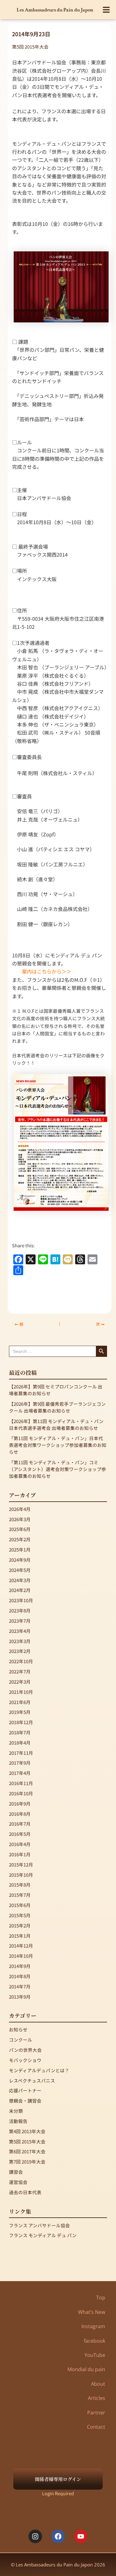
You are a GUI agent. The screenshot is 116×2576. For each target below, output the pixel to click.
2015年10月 (21, 1875)
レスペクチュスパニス (32, 2080)
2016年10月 (21, 1793)
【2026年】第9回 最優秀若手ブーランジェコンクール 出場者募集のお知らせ (57, 1407)
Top (101, 2298)
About (98, 2384)
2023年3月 (20, 1641)
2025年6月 (20, 1529)
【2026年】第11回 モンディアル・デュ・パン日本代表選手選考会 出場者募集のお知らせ (56, 1424)
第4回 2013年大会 (27, 2131)
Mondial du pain (86, 2369)
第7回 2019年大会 (27, 2162)
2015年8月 (20, 1885)
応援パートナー (25, 2090)
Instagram (93, 2326)
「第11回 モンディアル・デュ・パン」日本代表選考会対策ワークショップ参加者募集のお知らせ (58, 1445)
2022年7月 (20, 1671)
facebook (95, 2341)
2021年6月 (20, 1702)
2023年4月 (20, 1631)
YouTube (95, 2355)
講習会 (16, 2172)
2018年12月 (21, 1722)
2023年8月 (20, 1610)
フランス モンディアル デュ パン (43, 2235)
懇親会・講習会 (25, 2101)
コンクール (21, 2040)
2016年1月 (20, 1854)
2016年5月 (20, 1834)
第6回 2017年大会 (27, 2151)
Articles (97, 2398)
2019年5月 (20, 1712)
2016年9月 (20, 1804)
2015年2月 (20, 1925)
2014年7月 (20, 1986)
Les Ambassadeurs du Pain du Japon (55, 10)
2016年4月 (20, 1844)
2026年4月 (20, 1509)
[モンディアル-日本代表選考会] (61, 286)
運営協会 (18, 2182)
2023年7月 (20, 1621)
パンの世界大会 (25, 2050)
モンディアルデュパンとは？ (39, 2070)
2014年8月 (20, 1976)
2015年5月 (20, 1915)
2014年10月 (21, 1956)
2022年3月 (20, 1682)
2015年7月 (20, 1895)
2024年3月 (20, 1580)
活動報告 (18, 2121)
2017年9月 (20, 1763)
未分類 (16, 2111)
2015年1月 (20, 1936)
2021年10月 (21, 1692)
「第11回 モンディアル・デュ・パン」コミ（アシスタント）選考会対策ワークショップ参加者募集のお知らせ (58, 1469)
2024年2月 (20, 1590)
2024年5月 (20, 1570)
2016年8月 (20, 1814)
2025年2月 (20, 1539)
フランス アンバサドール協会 (39, 2225)
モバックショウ (25, 2060)
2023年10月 (21, 1600)
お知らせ (18, 2029)
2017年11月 (21, 1753)
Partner (96, 2413)
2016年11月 (21, 1783)
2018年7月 (20, 1732)
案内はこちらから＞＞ (47, 971)
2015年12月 (21, 1864)
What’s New (92, 2312)
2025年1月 (20, 1549)
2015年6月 (20, 1905)
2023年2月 (20, 1651)
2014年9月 (20, 1966)
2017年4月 (20, 1773)
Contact (96, 2427)
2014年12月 (21, 1946)
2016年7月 (20, 1824)
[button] (107, 10)
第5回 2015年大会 (30, 47)
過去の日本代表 (25, 2192)
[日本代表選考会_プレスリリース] (61, 1142)
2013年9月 (20, 1997)
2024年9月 (20, 1560)
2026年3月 (20, 1519)
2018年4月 (20, 1743)
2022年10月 (21, 1661)
